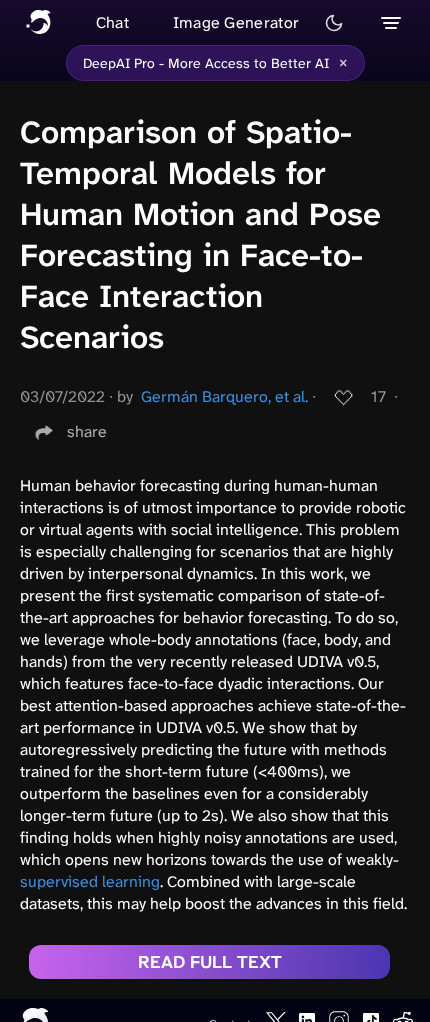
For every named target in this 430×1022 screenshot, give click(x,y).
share (87, 431)
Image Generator (236, 22)
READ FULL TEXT (210, 962)
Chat (112, 22)
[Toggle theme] (334, 23)
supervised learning (90, 881)
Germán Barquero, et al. (224, 396)
